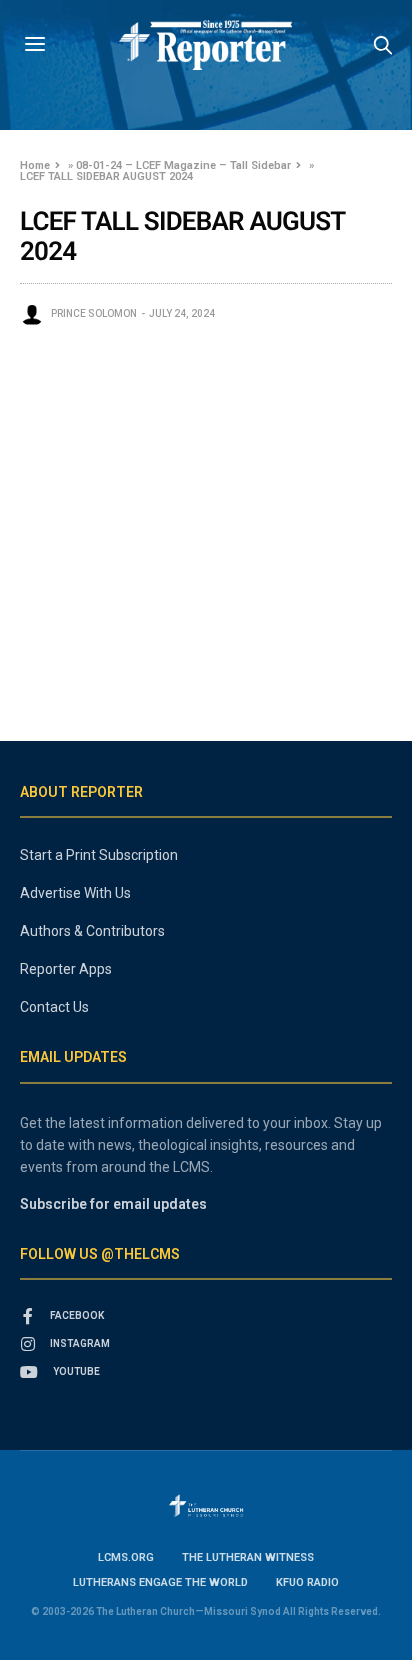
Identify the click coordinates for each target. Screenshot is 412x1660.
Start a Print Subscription (99, 855)
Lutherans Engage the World (160, 1582)
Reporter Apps (66, 969)
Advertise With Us (75, 893)
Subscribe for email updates (113, 1204)
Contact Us (54, 1007)
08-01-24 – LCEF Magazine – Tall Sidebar (183, 165)
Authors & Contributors (92, 931)
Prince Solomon (94, 313)
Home (35, 165)
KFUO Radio (307, 1582)
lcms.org (126, 1557)
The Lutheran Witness (248, 1557)
